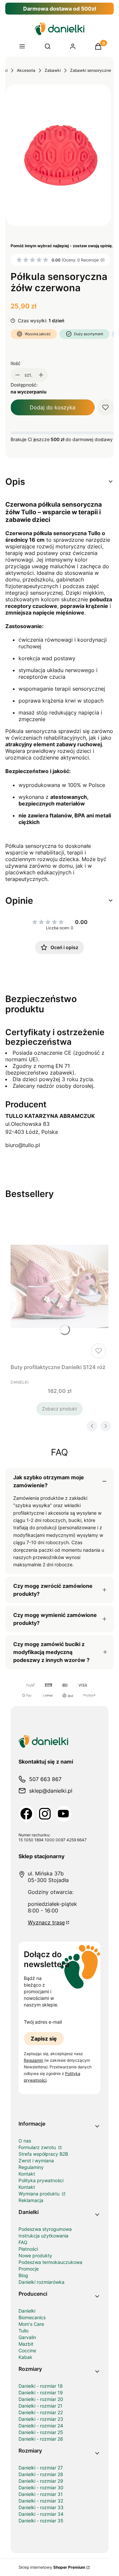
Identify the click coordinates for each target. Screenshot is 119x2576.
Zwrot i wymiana (36, 2161)
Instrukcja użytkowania (43, 2236)
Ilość (16, 363)
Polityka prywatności (41, 2180)
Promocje (29, 2269)
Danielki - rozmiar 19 (41, 2392)
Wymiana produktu (40, 2194)
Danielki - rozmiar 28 (41, 2474)
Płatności (28, 2249)
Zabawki (53, 70)
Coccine (27, 2350)
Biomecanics (32, 2317)
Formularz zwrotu (38, 2147)
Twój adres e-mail (43, 2022)
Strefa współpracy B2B (43, 2154)
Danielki (27, 2311)
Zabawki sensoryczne (91, 70)
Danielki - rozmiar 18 (41, 2386)
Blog (23, 2275)
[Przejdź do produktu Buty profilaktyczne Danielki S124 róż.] (59, 1286)
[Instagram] (45, 1814)
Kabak (25, 2357)
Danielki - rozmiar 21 (40, 2406)
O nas (25, 2141)
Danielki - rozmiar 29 (41, 2481)
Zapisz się (44, 2039)
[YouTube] (63, 1814)
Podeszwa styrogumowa (45, 2229)
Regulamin (34, 2060)
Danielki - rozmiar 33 (41, 2507)
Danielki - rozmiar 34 (41, 2514)
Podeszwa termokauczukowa (50, 2262)
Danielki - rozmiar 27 (41, 2468)
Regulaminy (31, 2167)
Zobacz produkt (59, 1409)
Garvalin (27, 2337)
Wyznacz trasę (46, 1922)
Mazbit (26, 2344)
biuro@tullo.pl (23, 1145)
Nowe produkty (35, 2255)
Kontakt (27, 2174)
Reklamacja (31, 2200)
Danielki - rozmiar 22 (41, 2412)
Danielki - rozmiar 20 (41, 2399)
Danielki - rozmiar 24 (41, 2426)
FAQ (23, 2242)
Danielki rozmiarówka (41, 2282)
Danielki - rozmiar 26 (41, 2439)
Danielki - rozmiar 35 (41, 2521)
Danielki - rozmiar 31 (41, 2494)
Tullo (23, 2331)
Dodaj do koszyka (53, 407)
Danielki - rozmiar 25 (41, 2432)
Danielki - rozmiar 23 (41, 2419)
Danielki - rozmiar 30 (41, 2487)
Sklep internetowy (52, 2567)
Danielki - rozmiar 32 (41, 2501)
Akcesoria (26, 70)
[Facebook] (26, 1814)
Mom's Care (31, 2324)
